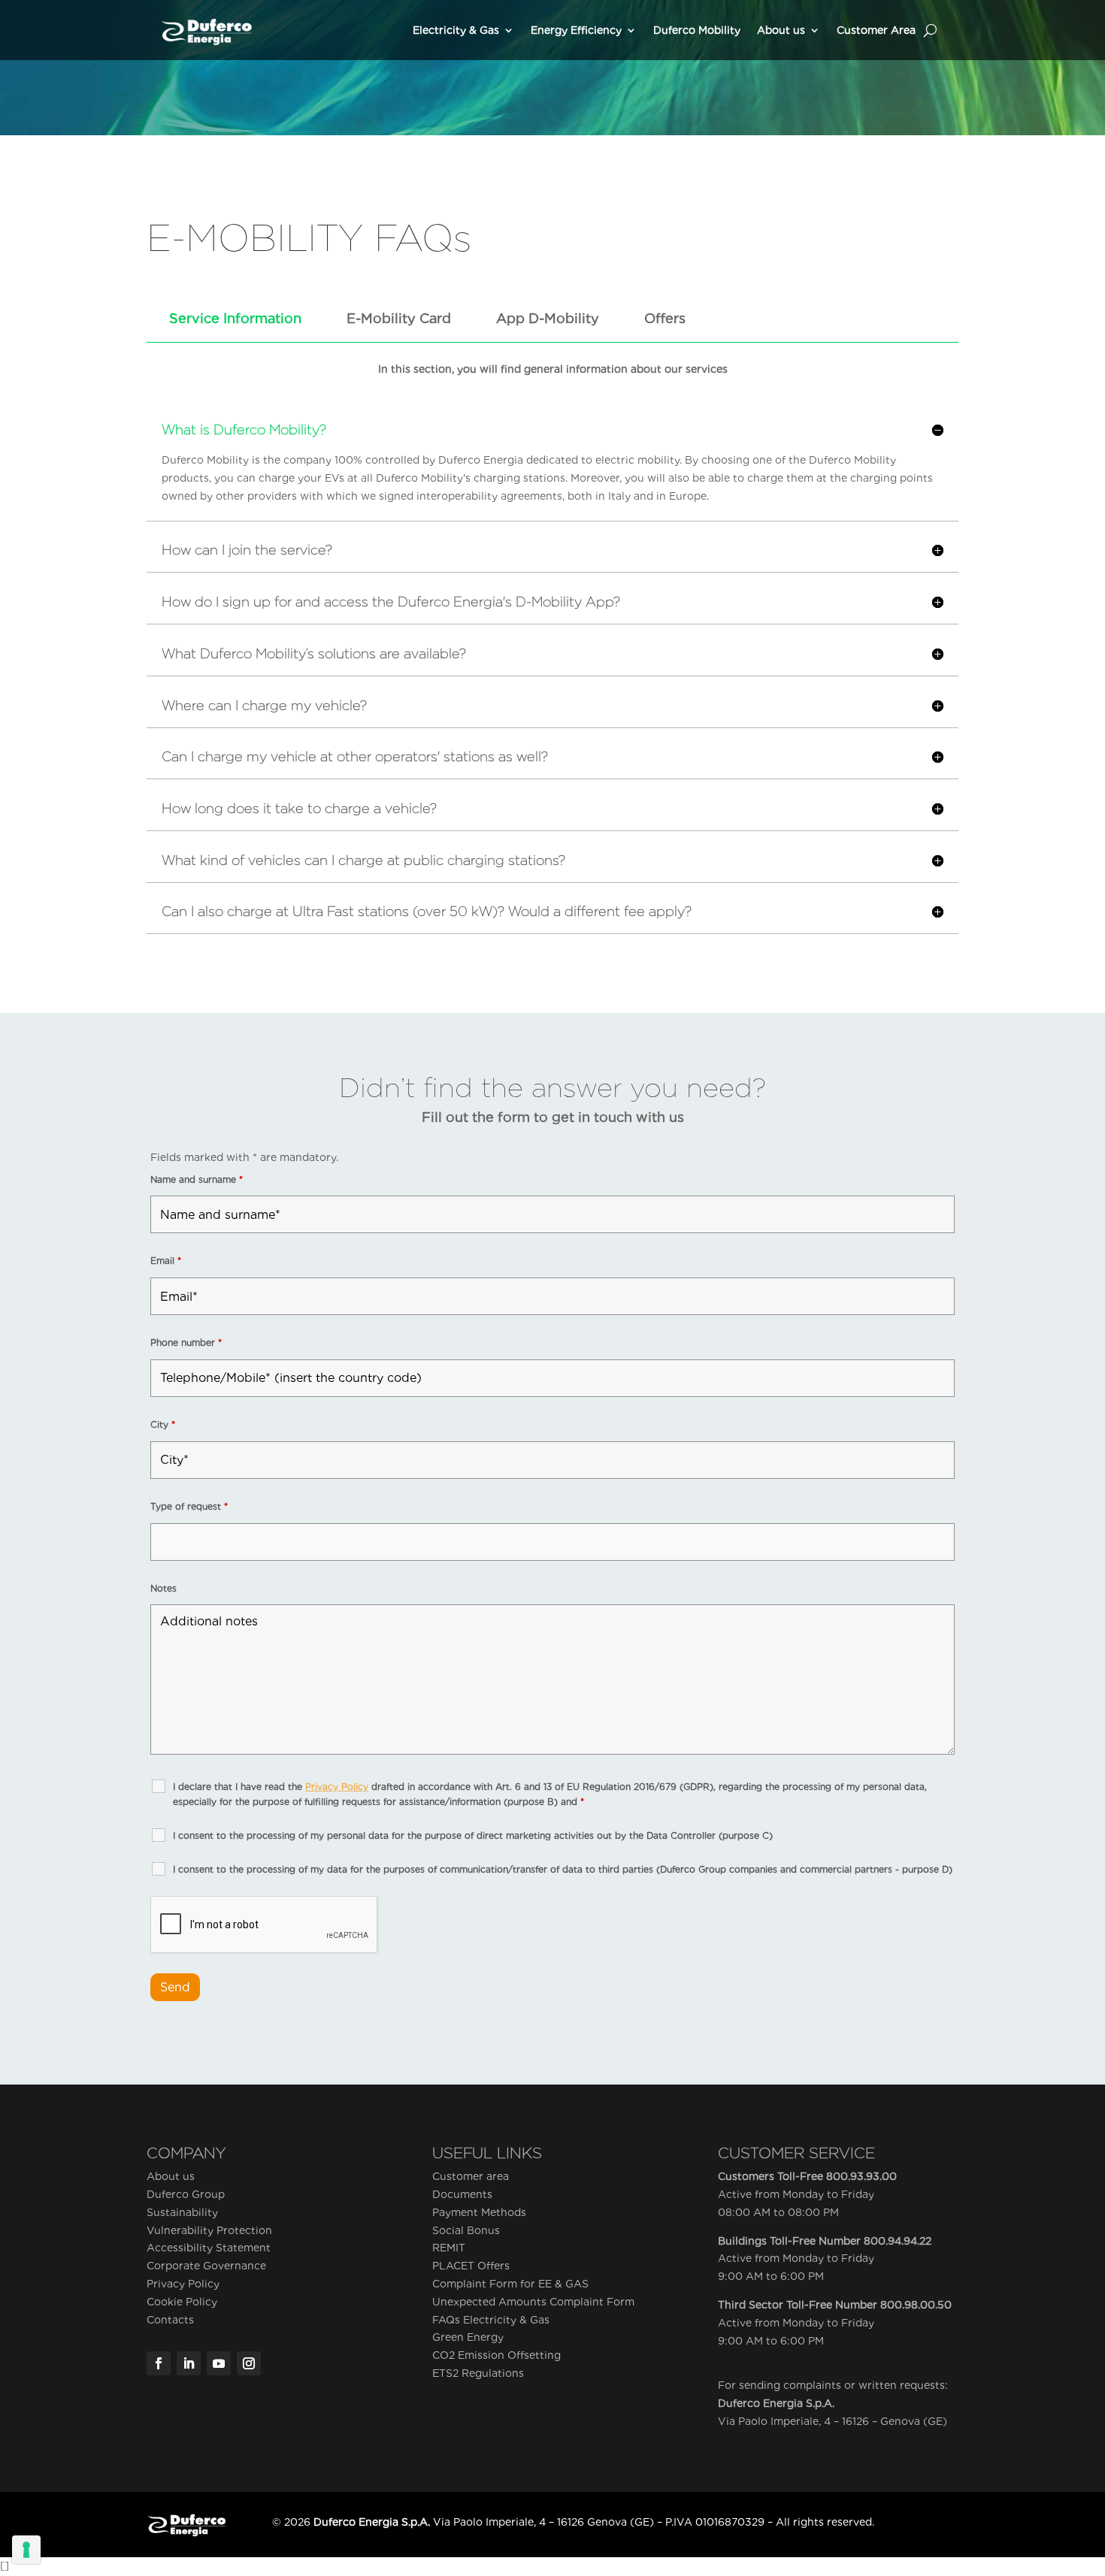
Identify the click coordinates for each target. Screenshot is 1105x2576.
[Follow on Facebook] (159, 2363)
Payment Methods (479, 2212)
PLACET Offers (471, 2266)
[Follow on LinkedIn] (189, 2363)
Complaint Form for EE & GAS (510, 2284)
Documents (462, 2194)
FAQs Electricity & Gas (491, 2320)
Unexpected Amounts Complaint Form (533, 2302)
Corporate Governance (206, 2266)
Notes (163, 1588)
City (163, 1424)
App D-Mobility (548, 318)
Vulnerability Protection (209, 2230)
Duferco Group (186, 2194)
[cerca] (930, 30)
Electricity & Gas (456, 30)
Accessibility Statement (209, 2248)
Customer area (471, 2176)
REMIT (449, 2248)
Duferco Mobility (697, 30)
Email (166, 1261)
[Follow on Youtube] (219, 2363)
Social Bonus (466, 2230)
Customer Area (876, 30)
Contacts (170, 2320)
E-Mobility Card (399, 318)
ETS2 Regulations (478, 2373)
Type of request (189, 1506)
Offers (665, 318)
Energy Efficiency (576, 30)
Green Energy (468, 2337)
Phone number (186, 1342)
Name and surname (197, 1179)
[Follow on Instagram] (249, 2363)
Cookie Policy (182, 2302)
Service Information (235, 318)
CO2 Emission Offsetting (496, 2355)
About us (781, 30)
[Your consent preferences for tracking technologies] (26, 2550)
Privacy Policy (183, 2284)
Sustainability (182, 2212)
